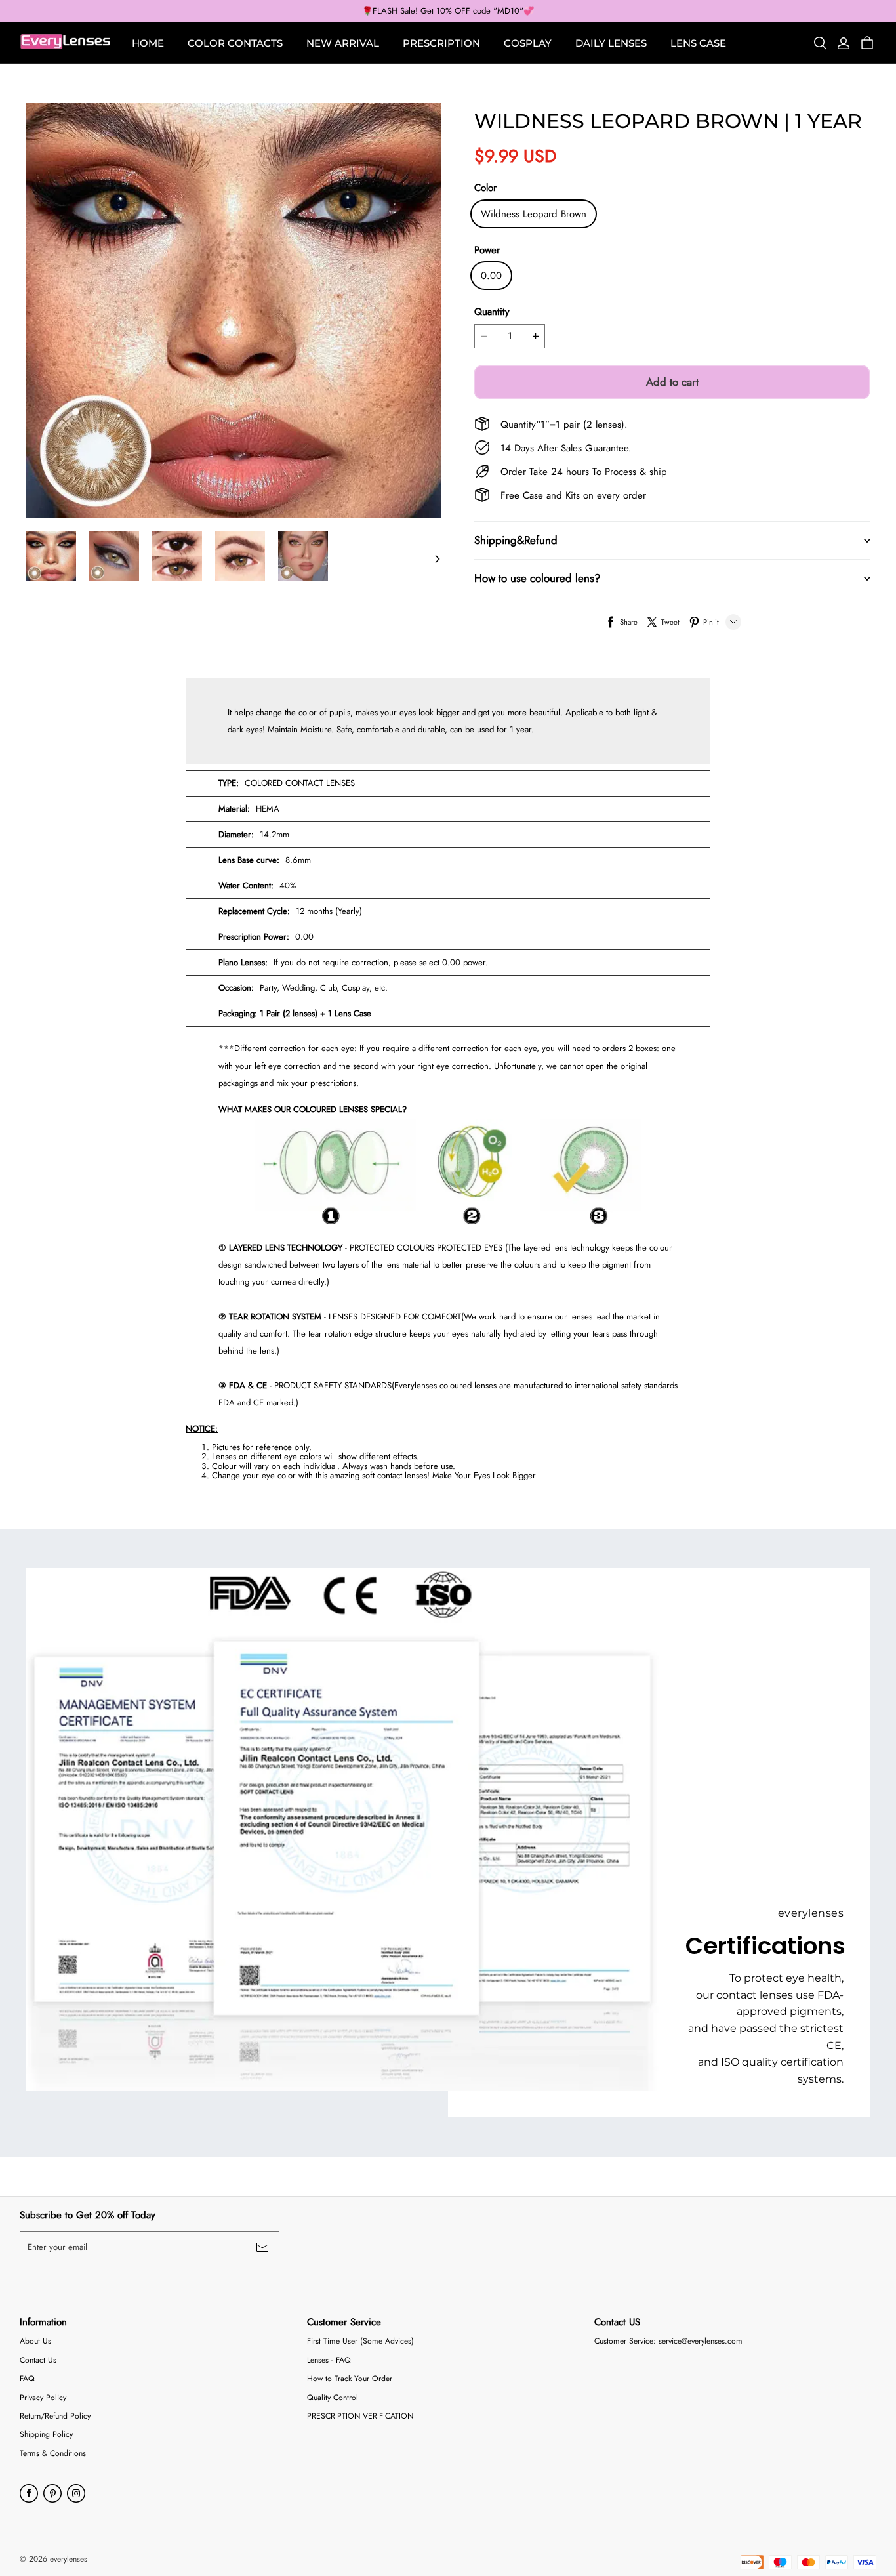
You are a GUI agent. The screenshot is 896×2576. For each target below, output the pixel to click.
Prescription (441, 43)
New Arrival (343, 43)
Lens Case (698, 43)
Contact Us (38, 2360)
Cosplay (528, 43)
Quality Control (333, 2398)
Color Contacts (235, 43)
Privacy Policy (43, 2398)
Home (148, 43)
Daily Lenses (611, 43)
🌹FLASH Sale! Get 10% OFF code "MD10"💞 (448, 11)
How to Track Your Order (350, 2379)
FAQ (27, 2379)
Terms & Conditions (53, 2454)
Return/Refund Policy (55, 2416)
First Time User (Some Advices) (360, 2341)
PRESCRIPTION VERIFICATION (360, 2416)
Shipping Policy (46, 2435)
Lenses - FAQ (329, 2360)
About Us (35, 2341)
